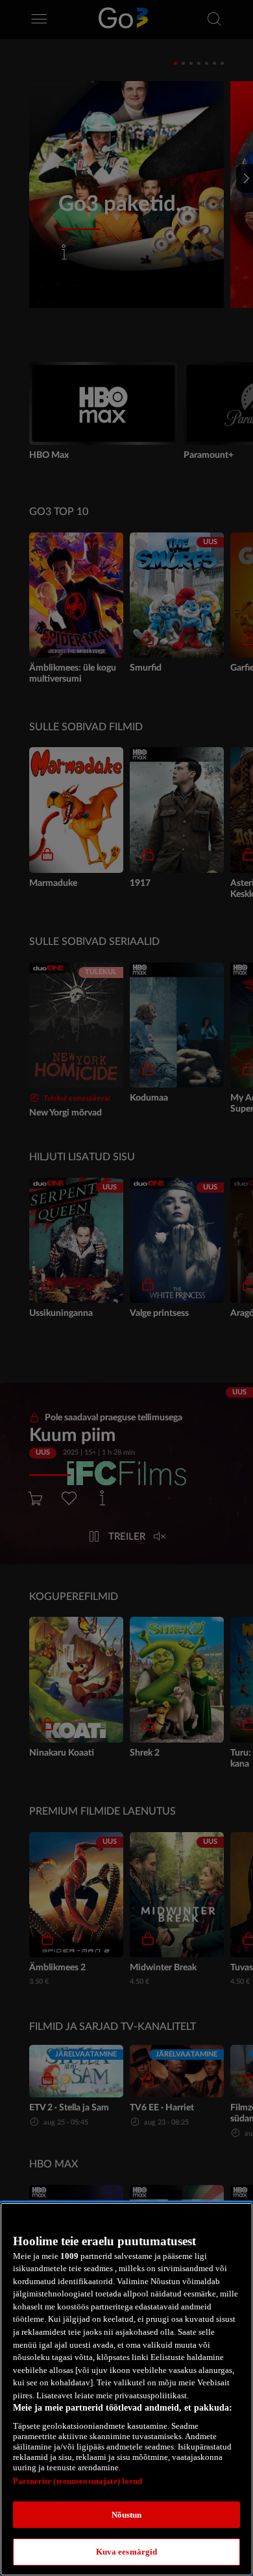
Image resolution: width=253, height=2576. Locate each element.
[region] (126, 2389)
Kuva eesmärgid (127, 2552)
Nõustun (127, 2515)
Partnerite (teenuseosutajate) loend (78, 2481)
